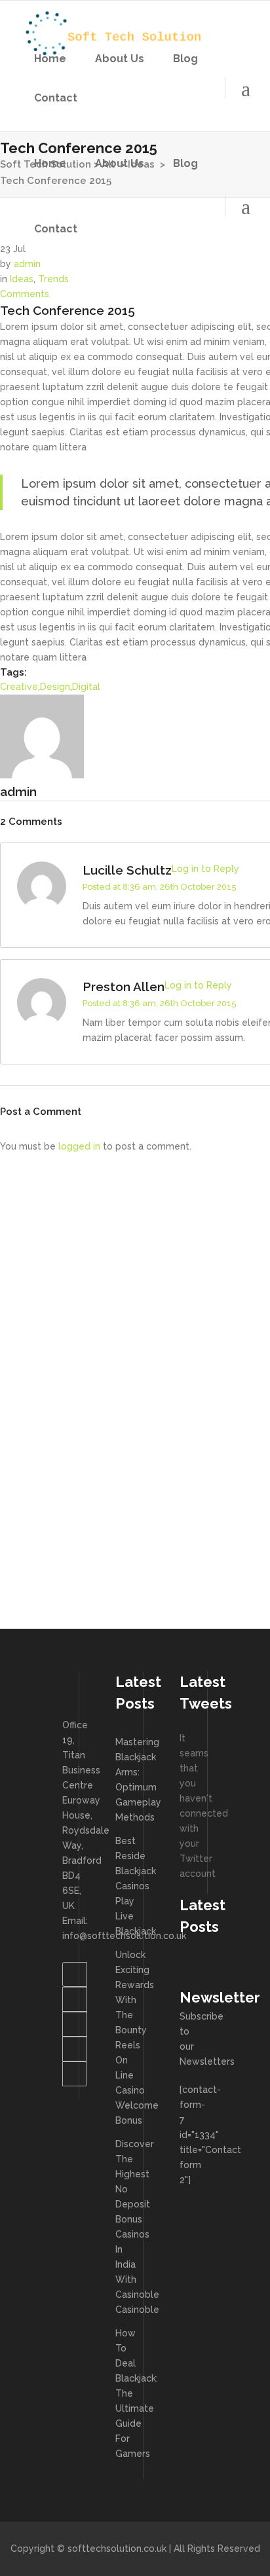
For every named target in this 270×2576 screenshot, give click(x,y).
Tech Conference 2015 (67, 310)
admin (27, 264)
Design (55, 687)
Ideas (22, 279)
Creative (19, 687)
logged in (79, 1146)
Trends (53, 279)
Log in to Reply (205, 869)
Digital (86, 687)
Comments (25, 294)
